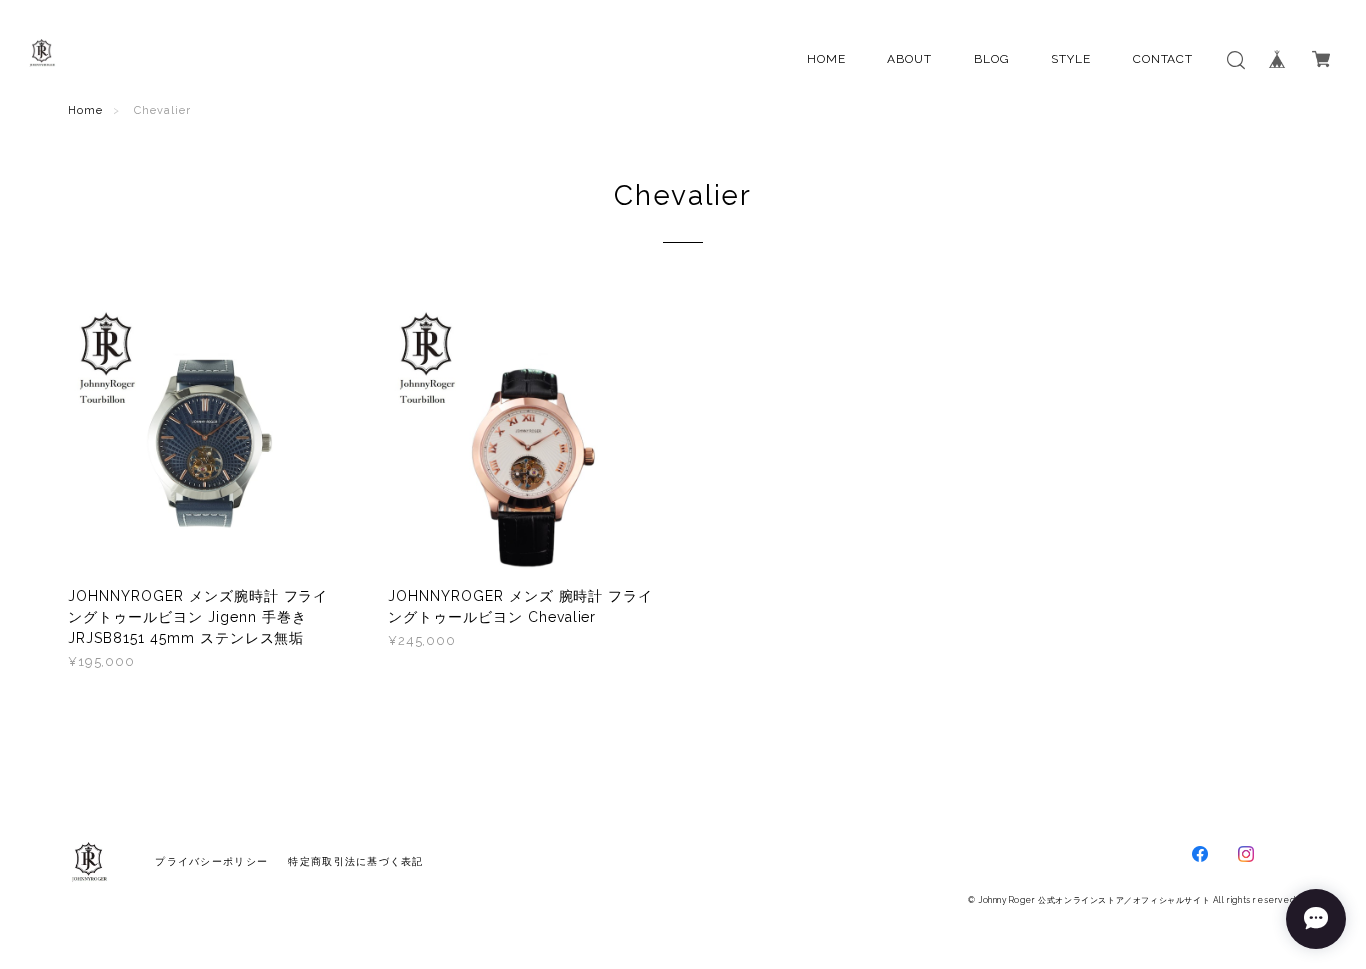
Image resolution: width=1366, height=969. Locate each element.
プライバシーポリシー (211, 861)
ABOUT (909, 59)
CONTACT (1163, 59)
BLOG (992, 59)
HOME (826, 59)
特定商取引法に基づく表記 (355, 861)
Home (85, 110)
